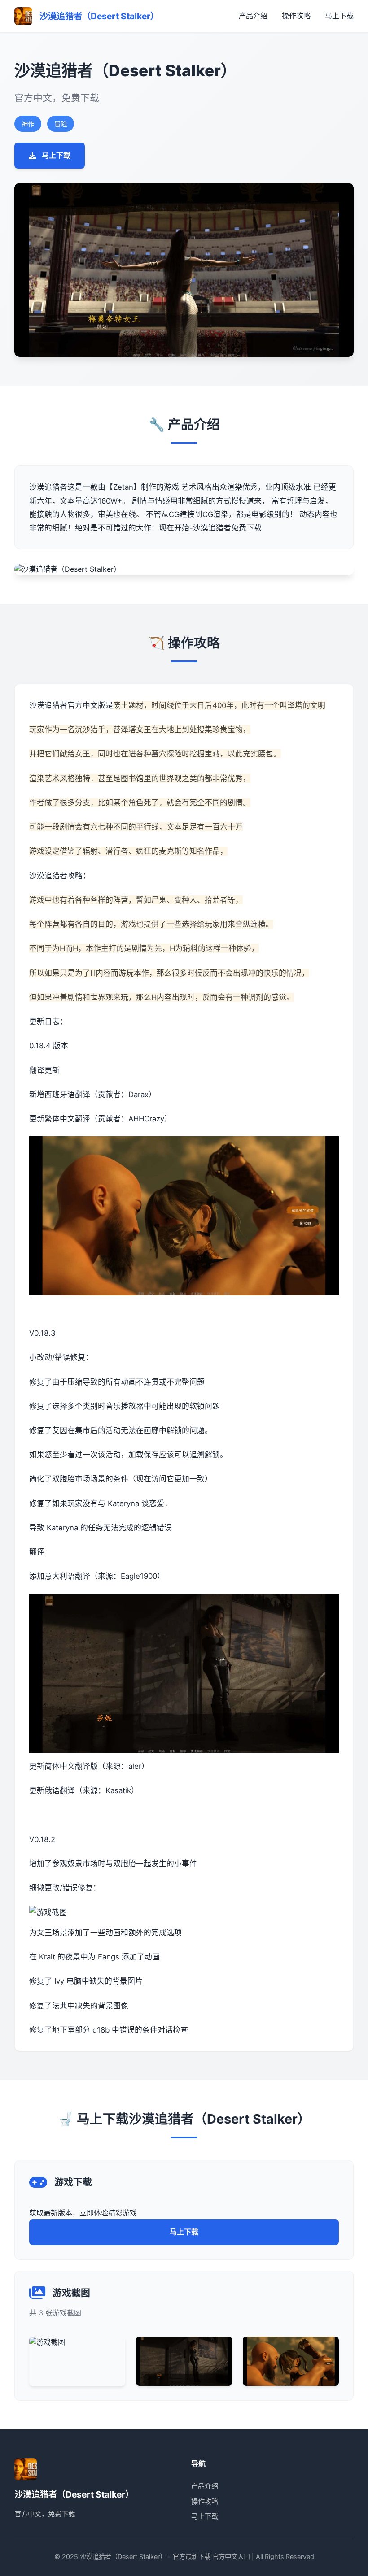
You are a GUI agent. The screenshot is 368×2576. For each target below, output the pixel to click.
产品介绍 (253, 16)
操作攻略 (296, 16)
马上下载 (339, 16)
